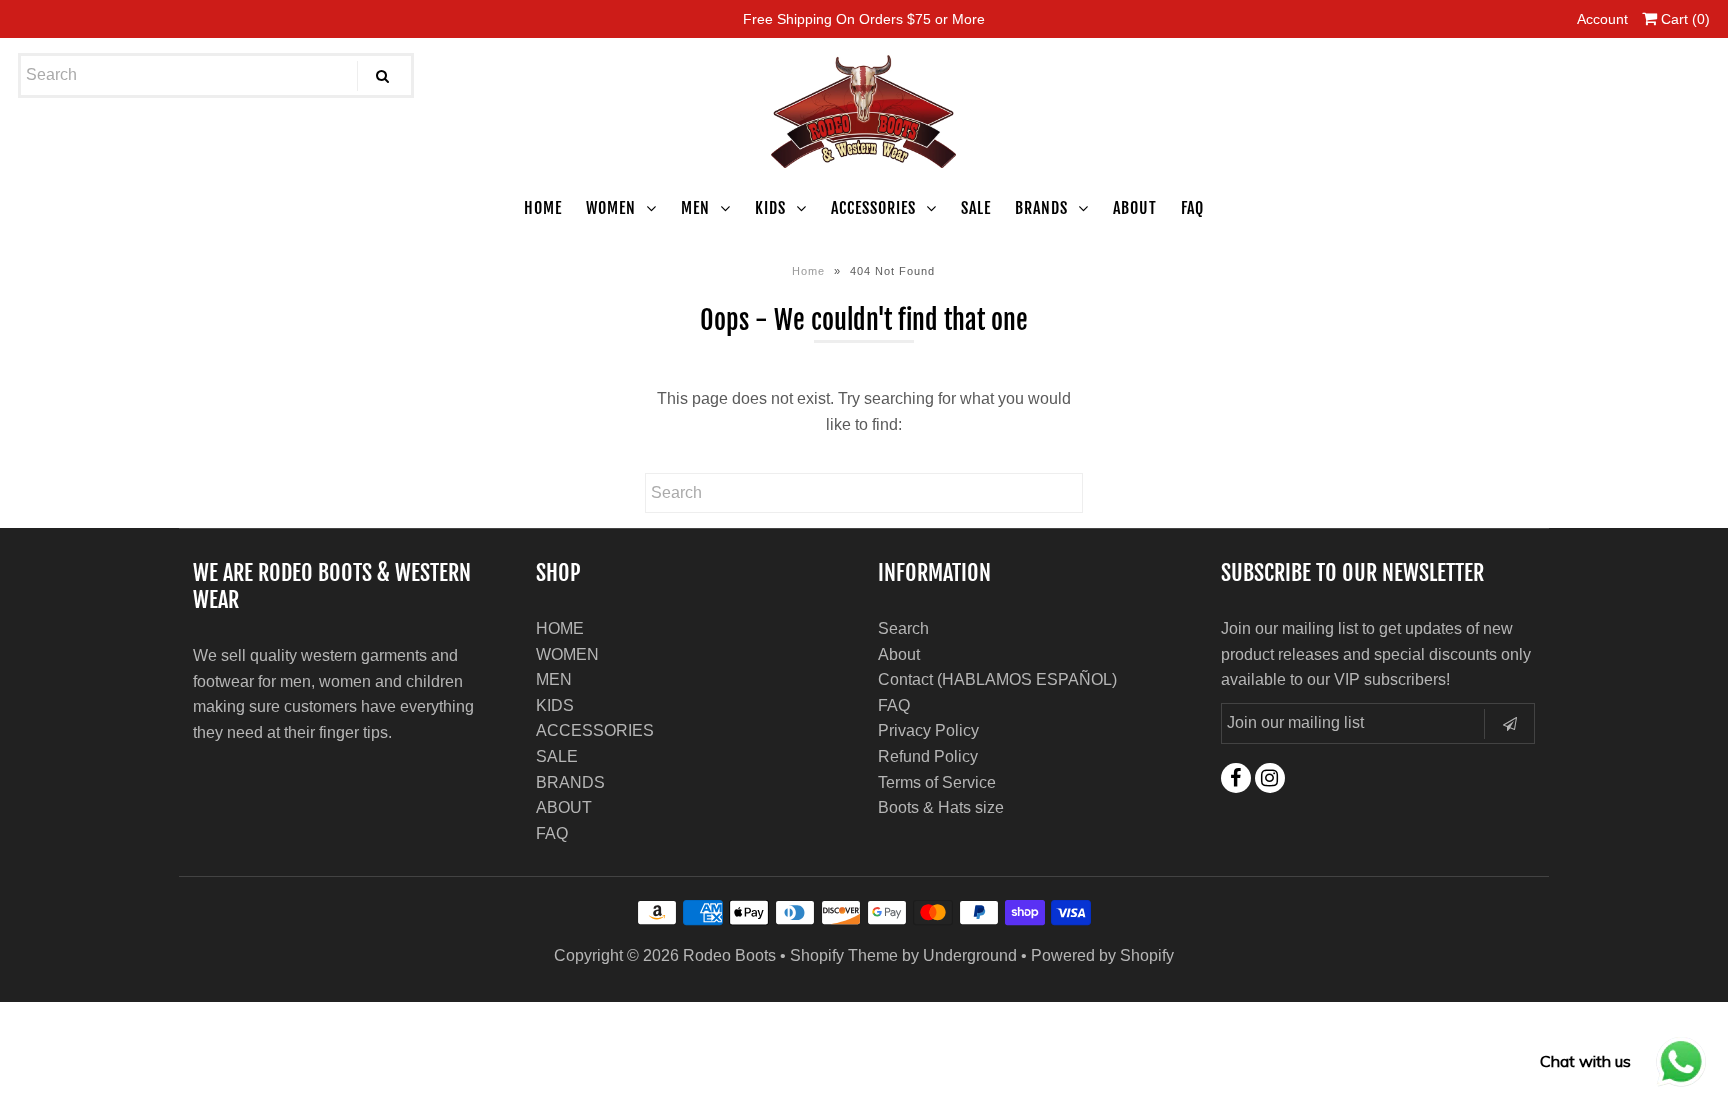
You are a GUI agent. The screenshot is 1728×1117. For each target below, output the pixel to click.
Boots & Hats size (941, 807)
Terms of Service (937, 782)
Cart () (1683, 19)
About (899, 654)
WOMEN (611, 208)
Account (1602, 19)
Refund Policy (928, 756)
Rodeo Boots (729, 955)
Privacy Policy (928, 730)
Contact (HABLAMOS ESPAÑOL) (997, 679)
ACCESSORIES (873, 208)
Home (808, 271)
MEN (695, 208)
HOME (543, 208)
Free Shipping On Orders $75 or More (864, 19)
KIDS (770, 208)
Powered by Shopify (1102, 955)
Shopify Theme (844, 955)
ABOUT (1135, 208)
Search (903, 628)
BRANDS (1041, 208)
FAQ (1192, 208)
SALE (976, 208)
